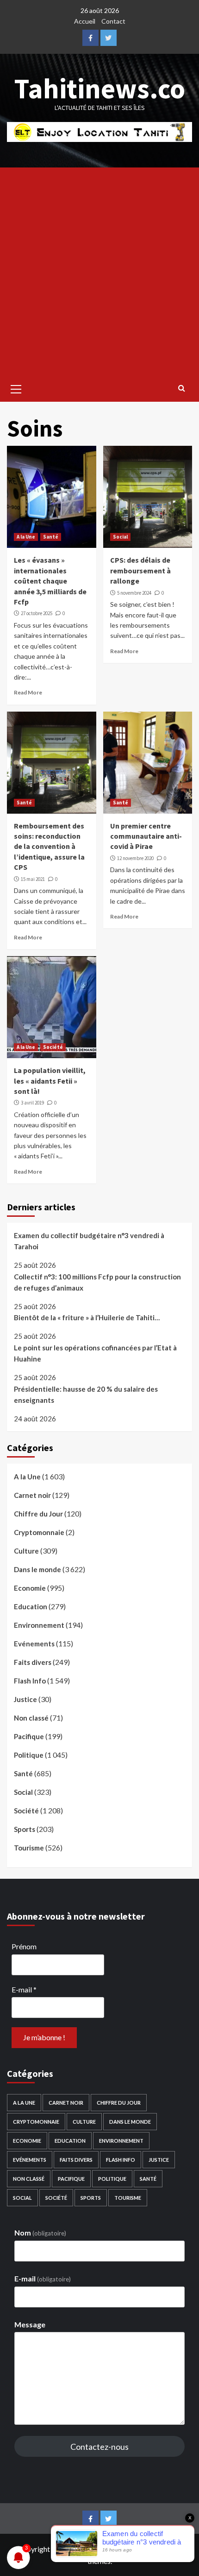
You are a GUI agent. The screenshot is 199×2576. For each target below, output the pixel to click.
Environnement (39, 1625)
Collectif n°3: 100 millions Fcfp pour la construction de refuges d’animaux (97, 1282)
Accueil (85, 21)
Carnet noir (32, 1495)
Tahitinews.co (100, 88)
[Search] (182, 388)
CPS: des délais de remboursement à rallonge (140, 570)
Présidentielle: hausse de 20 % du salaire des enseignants (86, 1394)
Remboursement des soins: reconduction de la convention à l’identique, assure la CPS (49, 847)
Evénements (34, 1644)
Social (120, 537)
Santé (51, 537)
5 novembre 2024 (134, 593)
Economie (30, 1588)
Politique (29, 1755)
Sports (25, 1829)
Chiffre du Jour (38, 1514)
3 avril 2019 (32, 1103)
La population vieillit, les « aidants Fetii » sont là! (50, 1081)
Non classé (31, 1718)
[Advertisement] (99, 272)
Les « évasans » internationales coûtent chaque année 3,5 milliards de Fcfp (50, 581)
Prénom (24, 1946)
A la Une (26, 537)
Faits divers (33, 1662)
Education (31, 1606)
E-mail (24, 1989)
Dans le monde (37, 1569)
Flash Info (30, 1681)
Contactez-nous (99, 2447)
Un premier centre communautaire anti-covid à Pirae (146, 836)
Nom (40, 2232)
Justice (25, 1699)
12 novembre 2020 (135, 858)
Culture (26, 1551)
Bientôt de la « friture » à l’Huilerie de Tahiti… (87, 1317)
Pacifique (29, 1736)
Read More (28, 692)
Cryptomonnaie (39, 1532)
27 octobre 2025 (37, 613)
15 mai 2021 (33, 879)
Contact (113, 21)
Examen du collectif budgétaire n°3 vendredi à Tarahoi (89, 1241)
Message (30, 2324)
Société (53, 1047)
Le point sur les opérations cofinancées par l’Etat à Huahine (95, 1353)
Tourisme (29, 1848)
